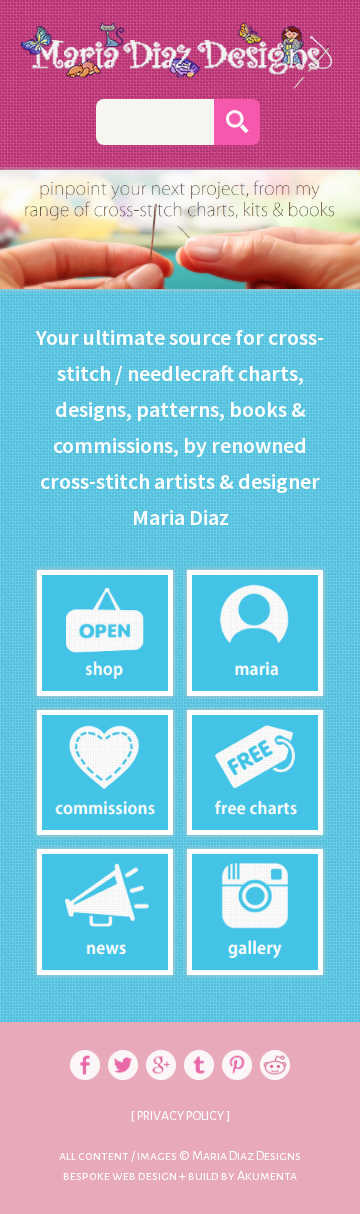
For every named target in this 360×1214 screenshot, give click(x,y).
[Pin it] (237, 1043)
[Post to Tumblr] (199, 1043)
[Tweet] (123, 1043)
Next (334, 246)
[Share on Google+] (161, 1043)
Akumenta (267, 1176)
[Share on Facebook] (85, 1043)
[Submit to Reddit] (275, 1043)
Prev (26, 246)
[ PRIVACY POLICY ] (180, 1116)
